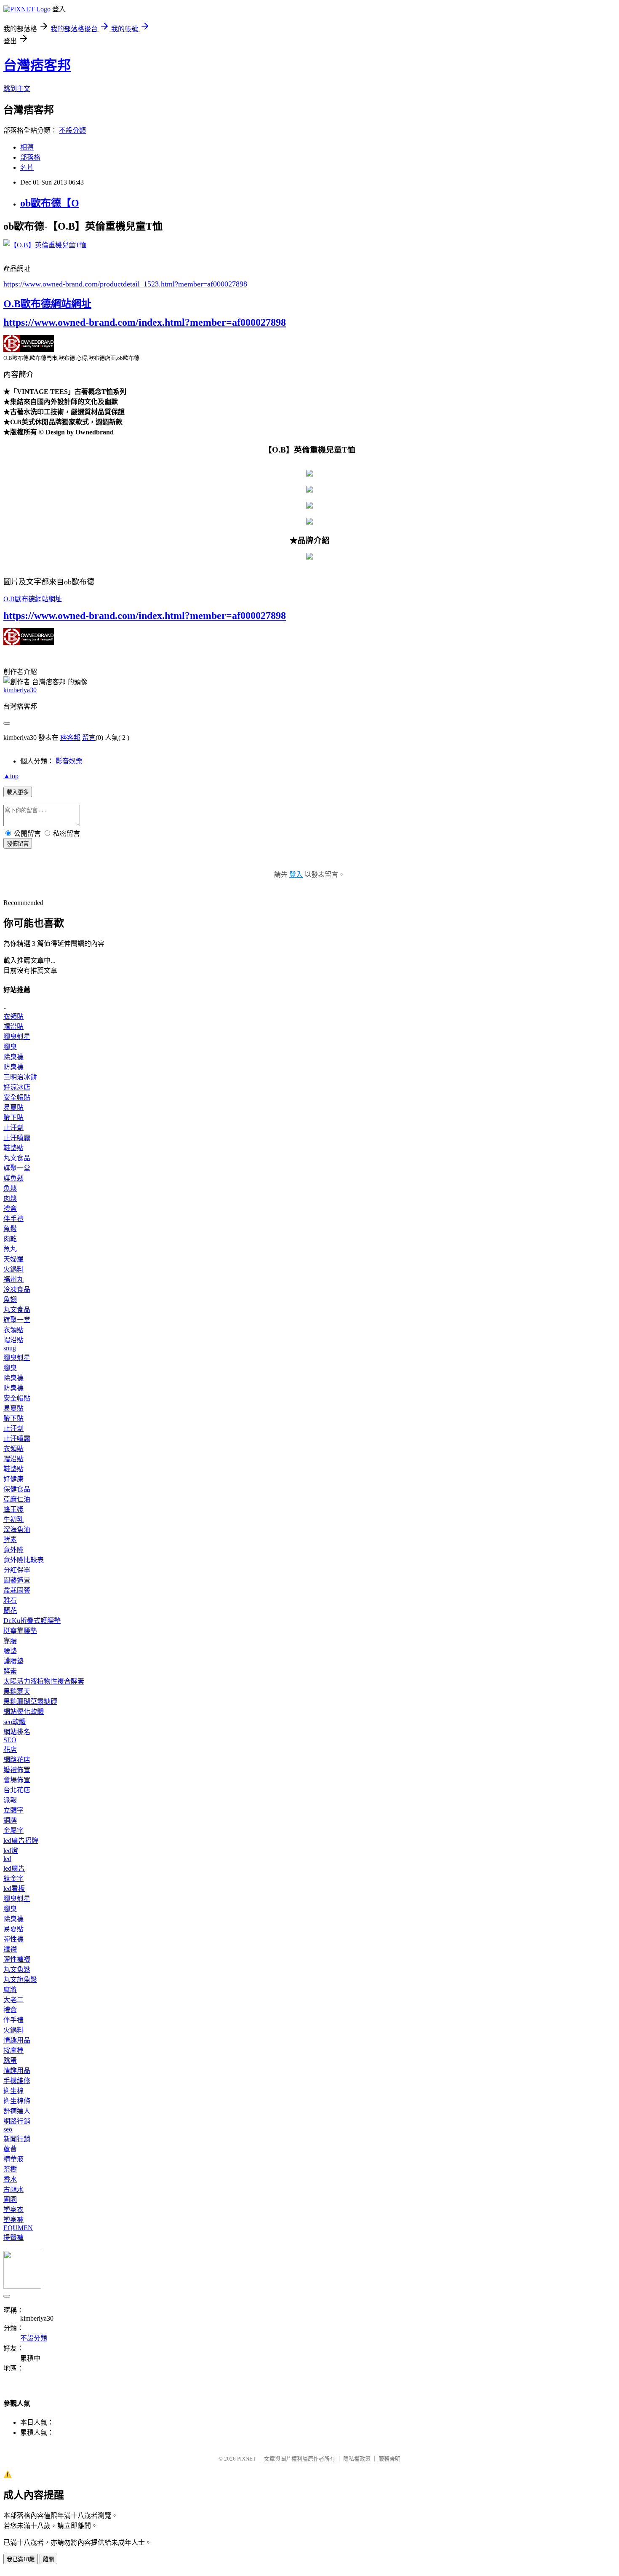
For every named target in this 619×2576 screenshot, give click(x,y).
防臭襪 (13, 1067)
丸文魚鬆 (17, 1969)
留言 (89, 738)
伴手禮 (13, 1219)
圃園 (10, 2200)
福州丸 (13, 1279)
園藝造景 (17, 1580)
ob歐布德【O (50, 203)
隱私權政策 (357, 2459)
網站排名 (17, 1732)
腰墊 (10, 1651)
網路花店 (17, 1760)
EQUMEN (18, 2228)
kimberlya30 (20, 690)
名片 (27, 167)
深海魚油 (17, 1530)
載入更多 (18, 792)
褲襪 (10, 1949)
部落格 (30, 157)
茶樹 (10, 2169)
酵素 (10, 1540)
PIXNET (247, 2459)
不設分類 (72, 130)
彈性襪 (13, 1939)
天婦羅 (13, 1259)
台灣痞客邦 (37, 65)
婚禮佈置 (17, 1770)
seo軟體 (15, 1722)
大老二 (13, 2000)
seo (8, 2129)
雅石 (10, 1600)
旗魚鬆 (13, 1178)
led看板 (14, 1889)
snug (10, 1348)
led (7, 1859)
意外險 (13, 1550)
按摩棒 (13, 2050)
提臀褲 (13, 2237)
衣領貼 (13, 1016)
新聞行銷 (17, 2139)
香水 (10, 2179)
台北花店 (17, 1790)
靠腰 (10, 1641)
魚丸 (10, 1249)
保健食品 (17, 1489)
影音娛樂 (69, 761)
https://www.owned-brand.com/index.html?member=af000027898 (145, 322)
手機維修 (17, 2081)
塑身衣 (13, 2210)
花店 (10, 1750)
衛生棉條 (17, 2101)
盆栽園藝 (17, 1590)
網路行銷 (17, 2121)
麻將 (10, 1990)
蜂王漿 (13, 1509)
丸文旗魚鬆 (20, 1980)
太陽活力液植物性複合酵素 (44, 1681)
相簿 (27, 147)
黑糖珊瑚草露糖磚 (30, 1702)
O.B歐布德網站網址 (47, 304)
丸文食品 (17, 1158)
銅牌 (10, 1820)
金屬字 (13, 1830)
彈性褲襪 (17, 1959)
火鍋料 (13, 1269)
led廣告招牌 (21, 1841)
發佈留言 (18, 844)
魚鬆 (10, 1188)
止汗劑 (13, 1128)
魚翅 (10, 1300)
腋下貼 (13, 1118)
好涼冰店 (17, 1087)
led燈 (11, 1851)
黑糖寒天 (17, 1691)
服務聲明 (390, 2459)
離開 (48, 2559)
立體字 (13, 1810)
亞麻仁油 (17, 1499)
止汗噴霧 (17, 1138)
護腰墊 (13, 1661)
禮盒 (10, 1209)
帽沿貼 (13, 1027)
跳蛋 (10, 2061)
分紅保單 (17, 1570)
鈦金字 (13, 1878)
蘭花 (10, 1611)
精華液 (13, 2159)
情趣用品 (17, 2040)
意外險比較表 (24, 1560)
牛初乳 (13, 1520)
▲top (11, 776)
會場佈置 (17, 1780)
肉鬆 (10, 1198)
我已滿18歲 (21, 2559)
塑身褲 (13, 2220)
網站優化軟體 (24, 1712)
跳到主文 (17, 89)
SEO (10, 1740)
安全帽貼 (17, 1097)
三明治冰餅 (20, 1077)
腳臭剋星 (17, 1037)
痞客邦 (70, 738)
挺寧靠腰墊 (20, 1631)
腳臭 (10, 1047)
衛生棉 (13, 2091)
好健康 (13, 1479)
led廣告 (14, 1868)
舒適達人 (17, 2111)
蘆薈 (10, 2149)
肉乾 (10, 1239)
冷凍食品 (17, 1289)
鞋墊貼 (13, 1148)
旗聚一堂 (17, 1168)
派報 (10, 1800)
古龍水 (13, 2189)
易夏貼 (13, 1107)
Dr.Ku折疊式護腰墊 (32, 1621)
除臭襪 (13, 1057)
